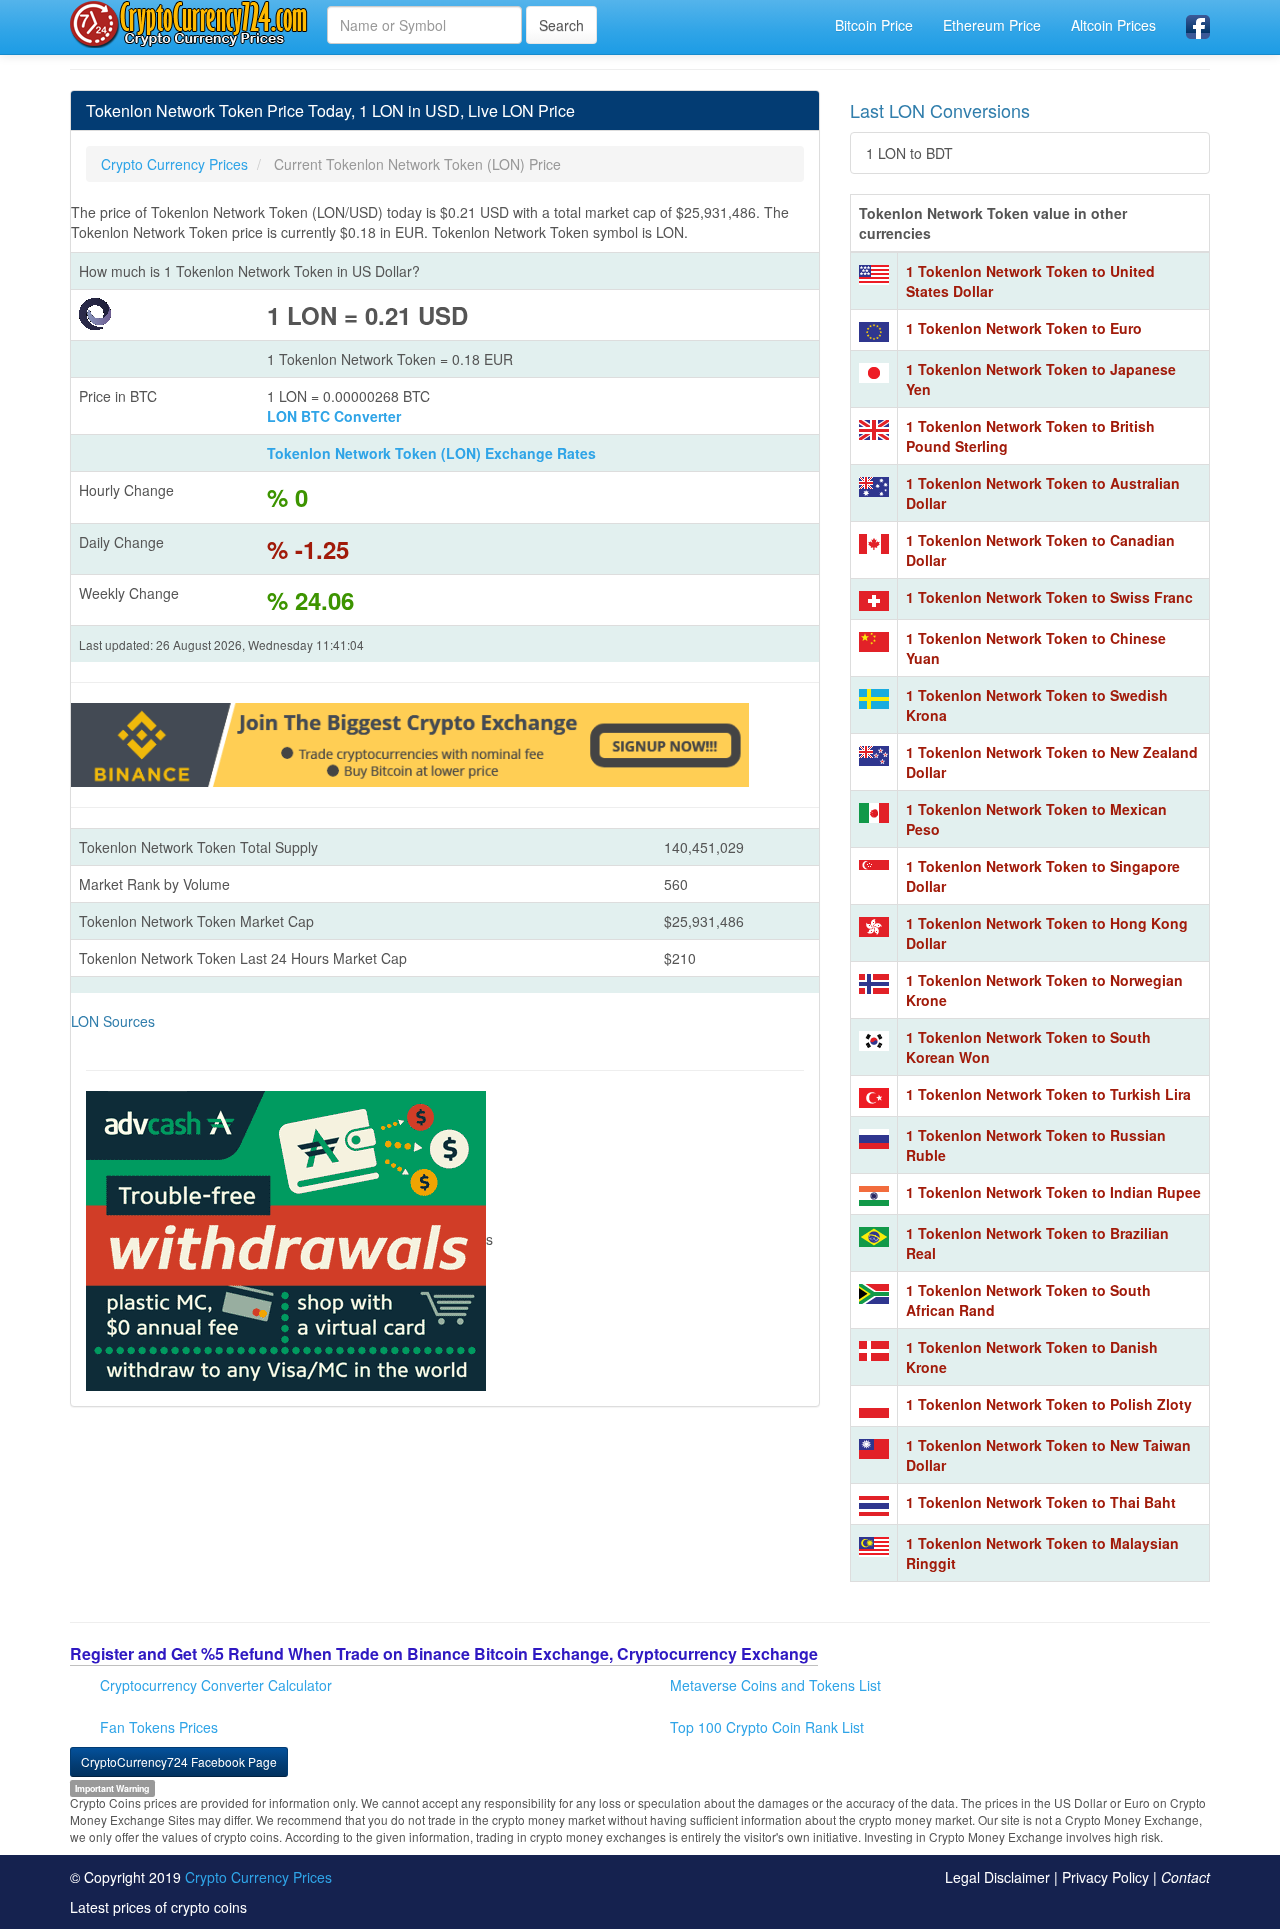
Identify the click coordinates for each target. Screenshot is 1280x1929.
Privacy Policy (1105, 1877)
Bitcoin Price (874, 25)
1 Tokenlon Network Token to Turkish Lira (1048, 1094)
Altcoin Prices (1113, 25)
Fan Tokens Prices (159, 1727)
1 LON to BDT (909, 153)
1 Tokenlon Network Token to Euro (1024, 328)
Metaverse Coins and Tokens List (775, 1685)
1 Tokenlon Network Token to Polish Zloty (1049, 1404)
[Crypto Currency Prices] (191, 24)
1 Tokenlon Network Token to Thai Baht (1041, 1502)
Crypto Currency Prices (258, 1877)
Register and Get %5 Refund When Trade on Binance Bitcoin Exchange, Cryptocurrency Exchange (444, 1653)
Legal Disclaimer (997, 1877)
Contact (1185, 1877)
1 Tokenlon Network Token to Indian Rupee (1053, 1192)
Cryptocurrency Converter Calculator (216, 1685)
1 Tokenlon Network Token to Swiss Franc (1049, 597)
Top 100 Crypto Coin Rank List (767, 1727)
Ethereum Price (992, 25)
